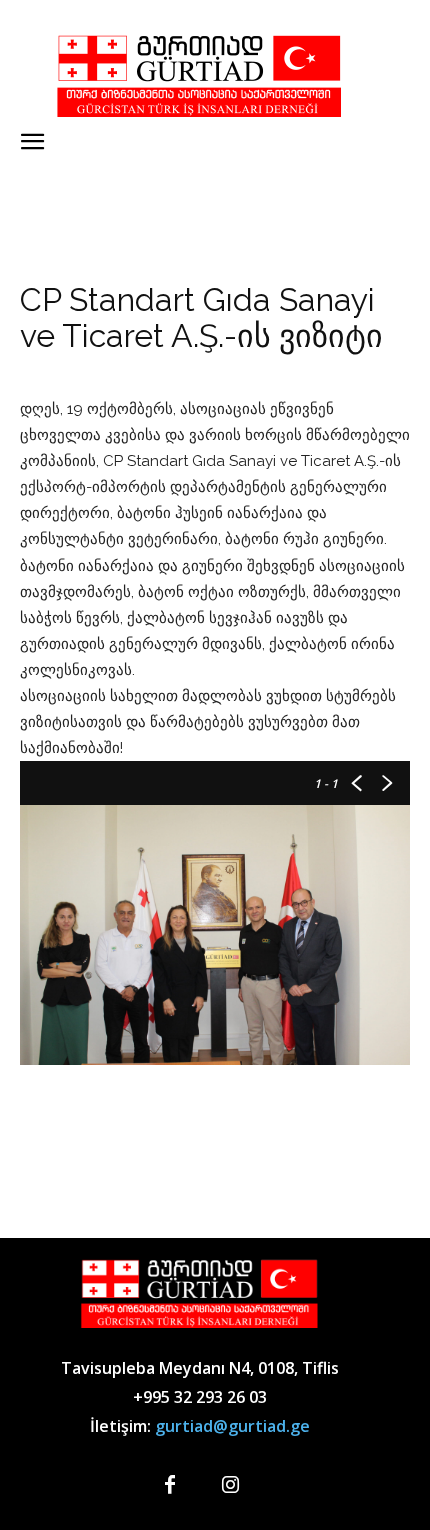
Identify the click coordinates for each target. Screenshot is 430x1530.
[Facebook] (170, 1486)
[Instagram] (230, 1486)
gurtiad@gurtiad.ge (232, 1426)
